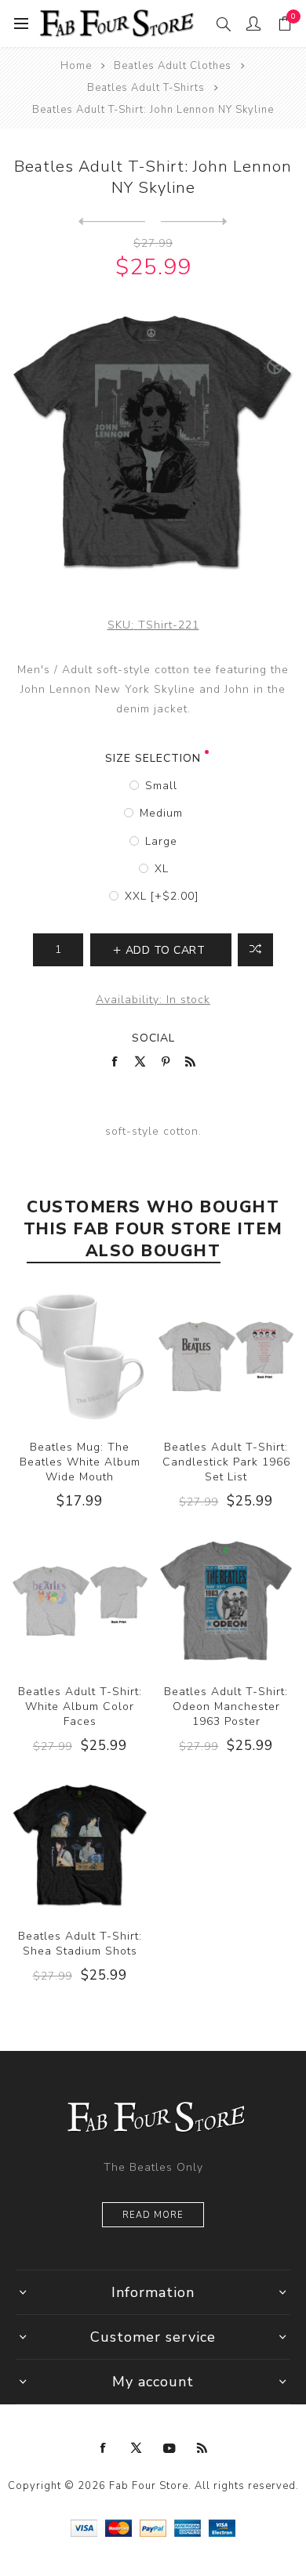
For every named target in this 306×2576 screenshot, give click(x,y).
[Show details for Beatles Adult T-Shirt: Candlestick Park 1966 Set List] (226, 1357)
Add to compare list (255, 950)
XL (162, 869)
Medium (161, 813)
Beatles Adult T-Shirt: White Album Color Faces (80, 1706)
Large (161, 841)
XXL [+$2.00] (162, 896)
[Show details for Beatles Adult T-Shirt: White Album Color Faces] (80, 1601)
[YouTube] (169, 2448)
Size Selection (153, 758)
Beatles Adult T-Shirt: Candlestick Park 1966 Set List (226, 1462)
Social (153, 1038)
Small (161, 786)
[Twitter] (137, 2448)
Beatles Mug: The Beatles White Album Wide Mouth (80, 1462)
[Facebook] (104, 2448)
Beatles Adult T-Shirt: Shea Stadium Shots (80, 1944)
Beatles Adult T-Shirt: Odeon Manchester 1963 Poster (226, 1706)
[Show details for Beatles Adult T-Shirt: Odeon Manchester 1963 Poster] (226, 1601)
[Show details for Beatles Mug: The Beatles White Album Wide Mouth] (80, 1357)
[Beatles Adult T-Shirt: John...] (112, 222)
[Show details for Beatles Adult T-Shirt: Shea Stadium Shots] (80, 1846)
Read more (153, 2215)
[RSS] (202, 2448)
